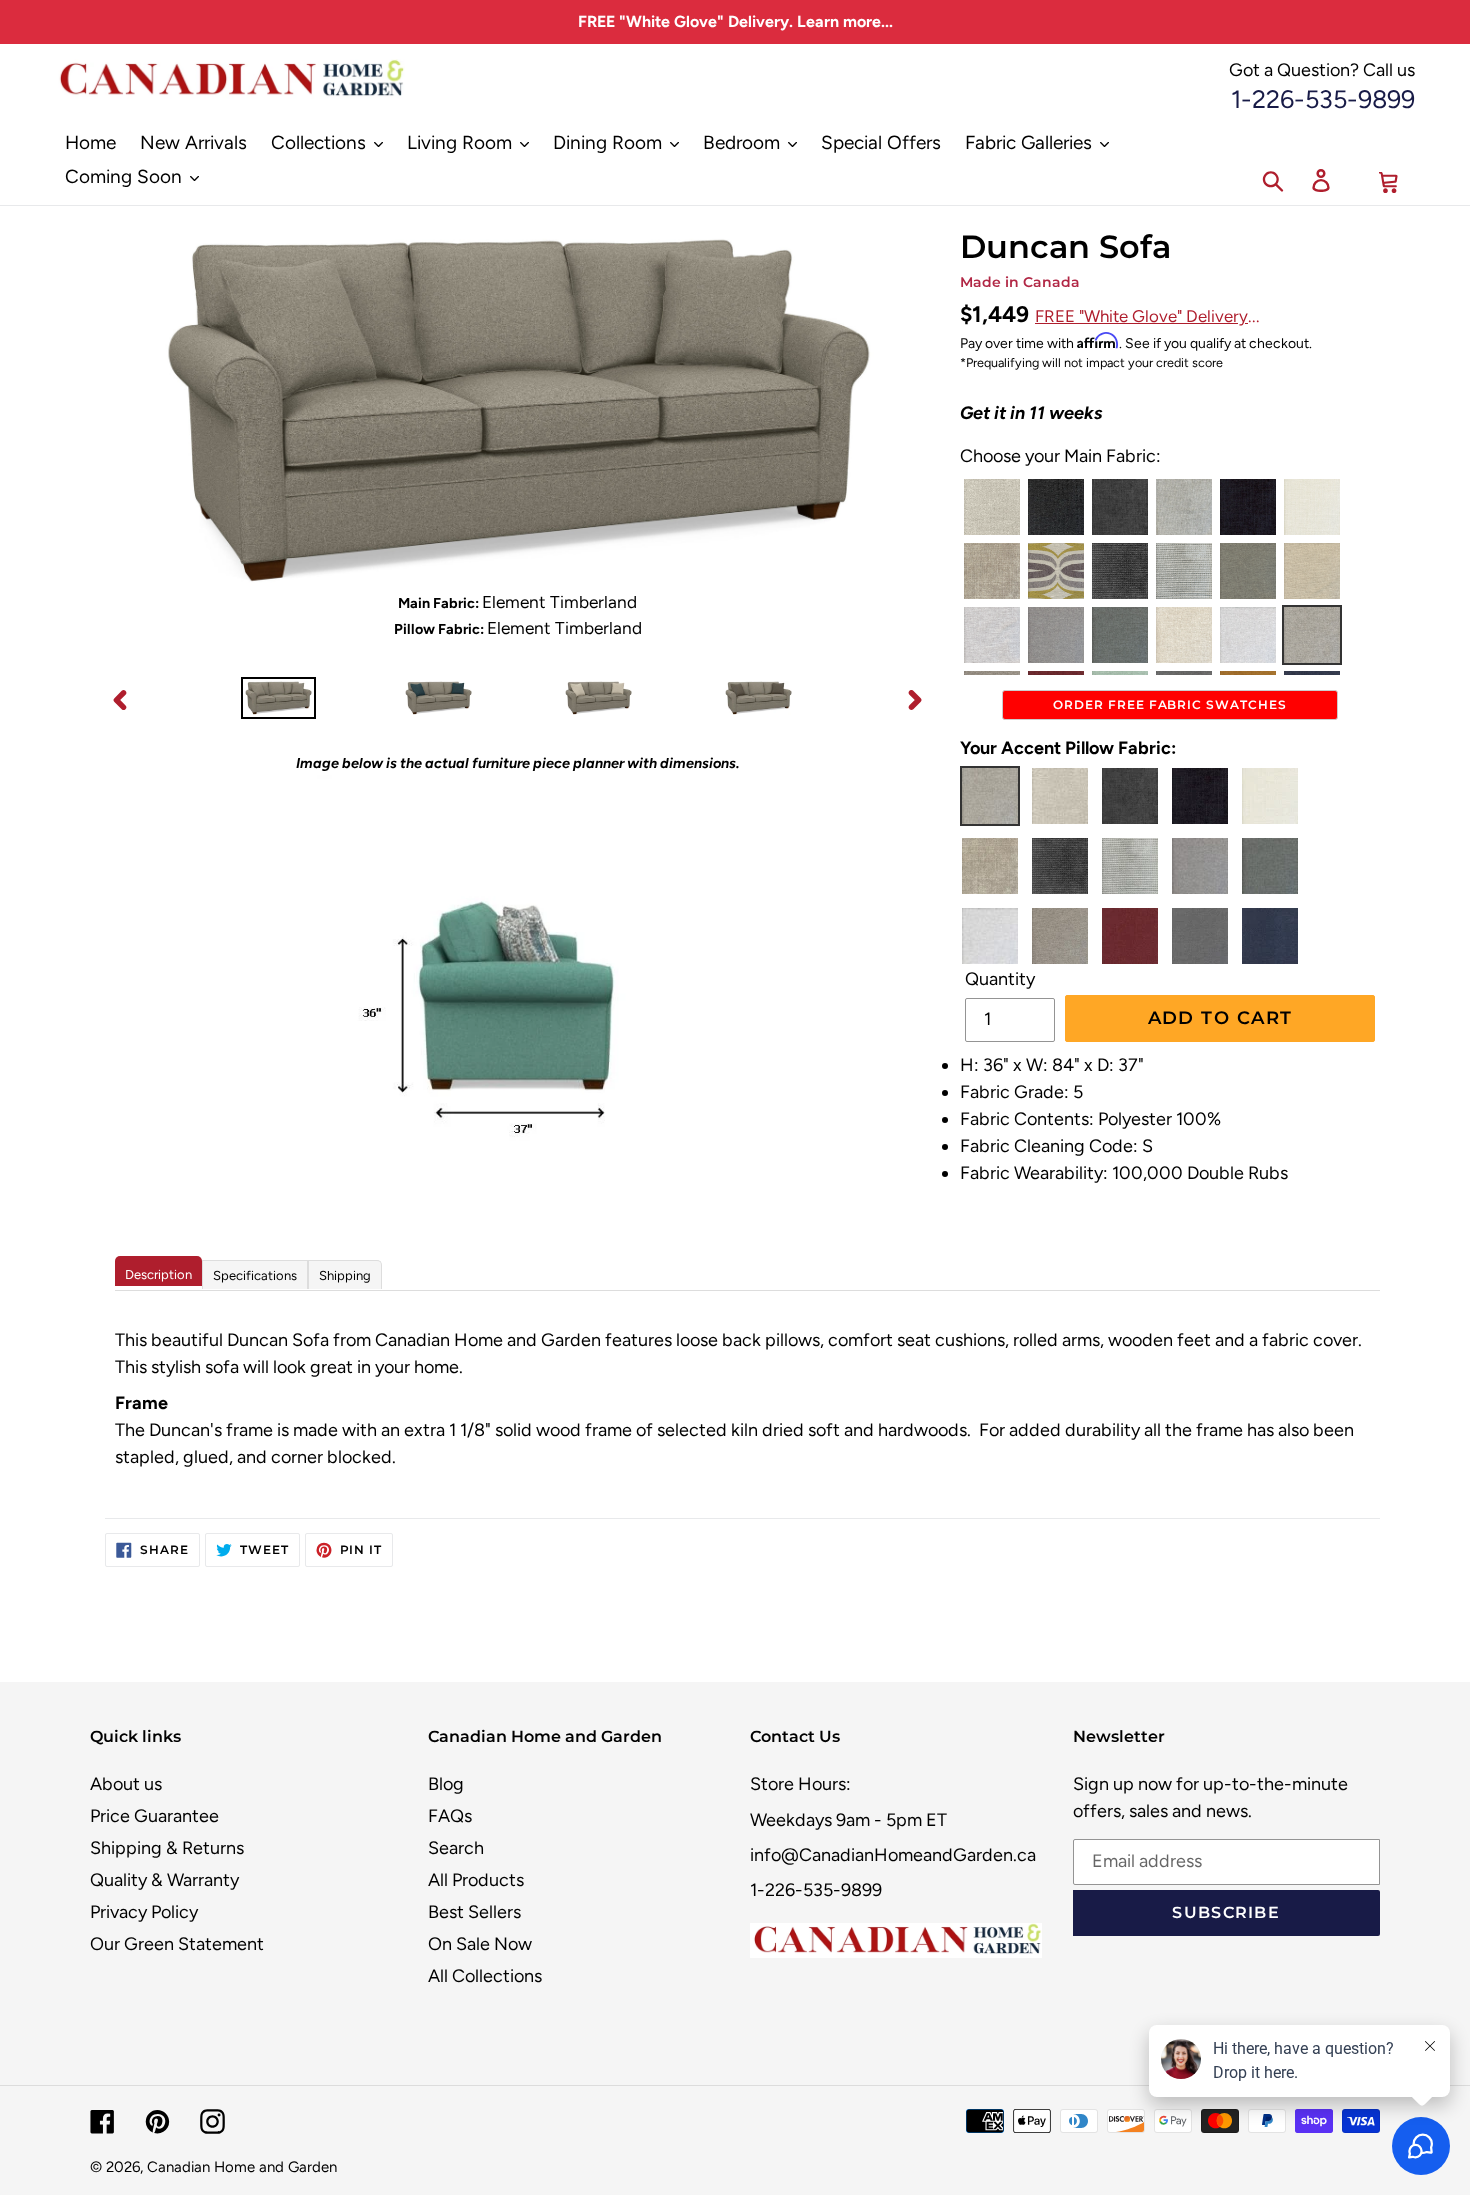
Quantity (1000, 979)
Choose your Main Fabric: (1060, 456)
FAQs (450, 1816)
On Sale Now (480, 1944)
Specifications (255, 1275)
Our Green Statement (177, 1944)
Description (158, 1274)
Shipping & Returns (167, 1848)
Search (456, 1848)
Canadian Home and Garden (242, 2167)
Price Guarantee (154, 1816)
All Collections (485, 1976)
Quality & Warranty (164, 1880)
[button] (992, 507)
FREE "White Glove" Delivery (1141, 316)
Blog (446, 1784)
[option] (278, 699)
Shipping (345, 1275)
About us (126, 1784)
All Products (476, 1880)
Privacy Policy (144, 1912)
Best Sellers (474, 1912)
